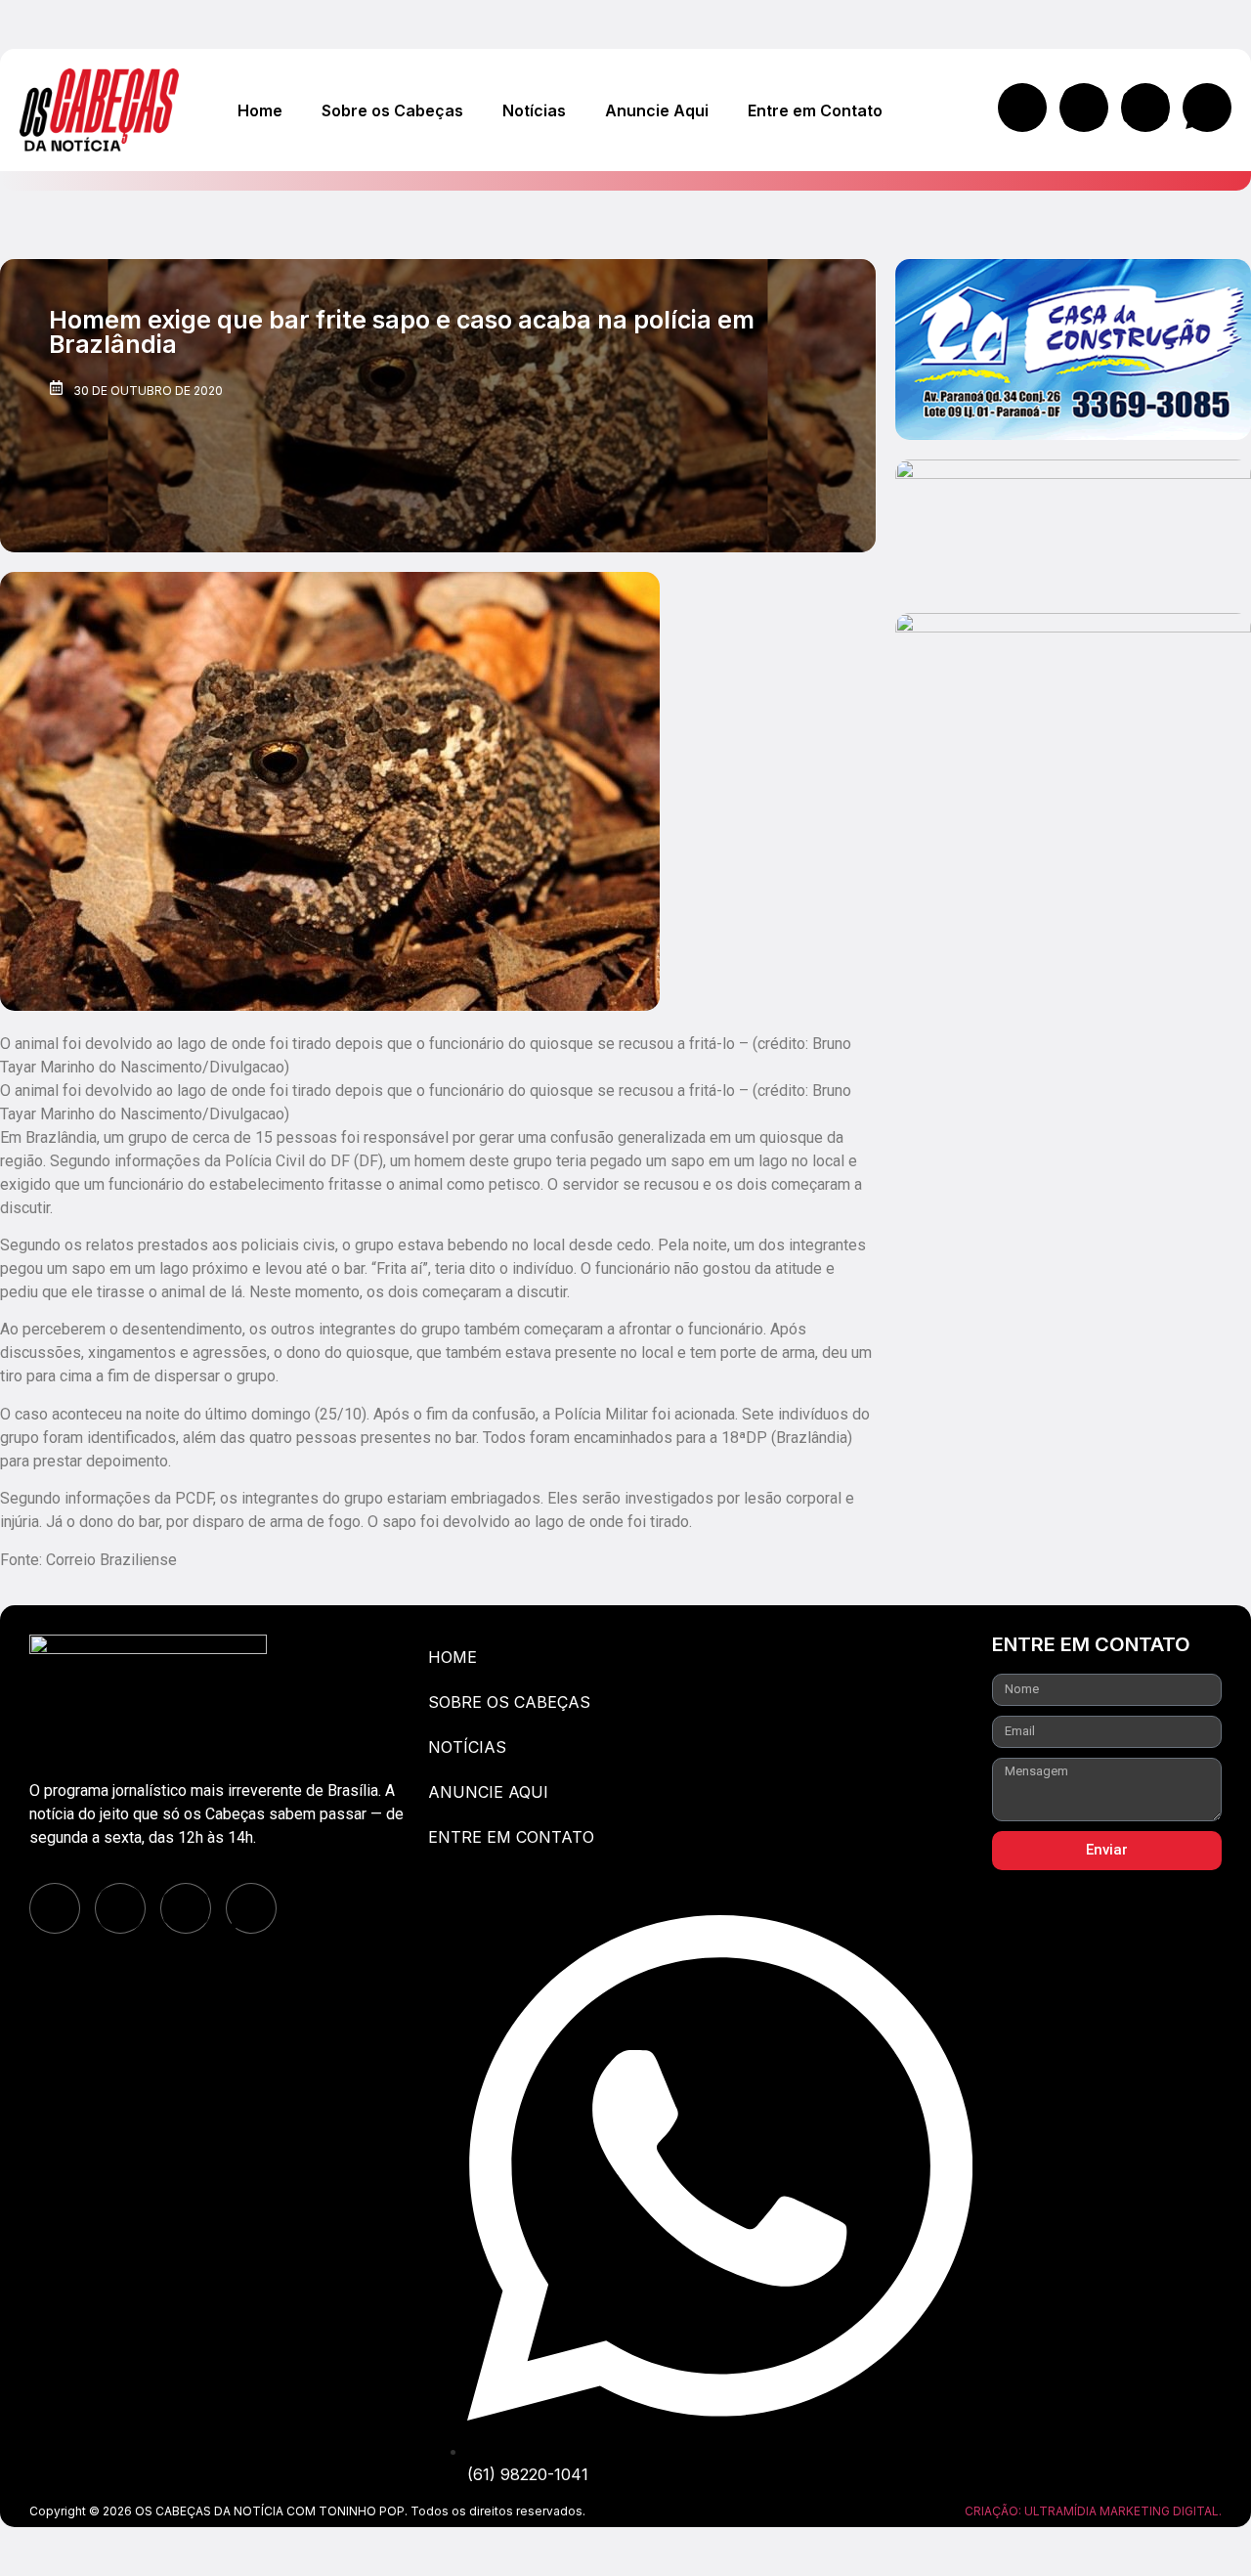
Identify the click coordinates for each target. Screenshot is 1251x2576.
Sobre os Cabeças (392, 110)
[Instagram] (1084, 108)
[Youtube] (1145, 108)
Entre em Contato (815, 110)
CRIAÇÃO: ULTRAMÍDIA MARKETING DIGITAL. (1093, 2511)
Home (260, 110)
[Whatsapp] (1207, 108)
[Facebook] (1022, 108)
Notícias (534, 110)
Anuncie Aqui (657, 110)
